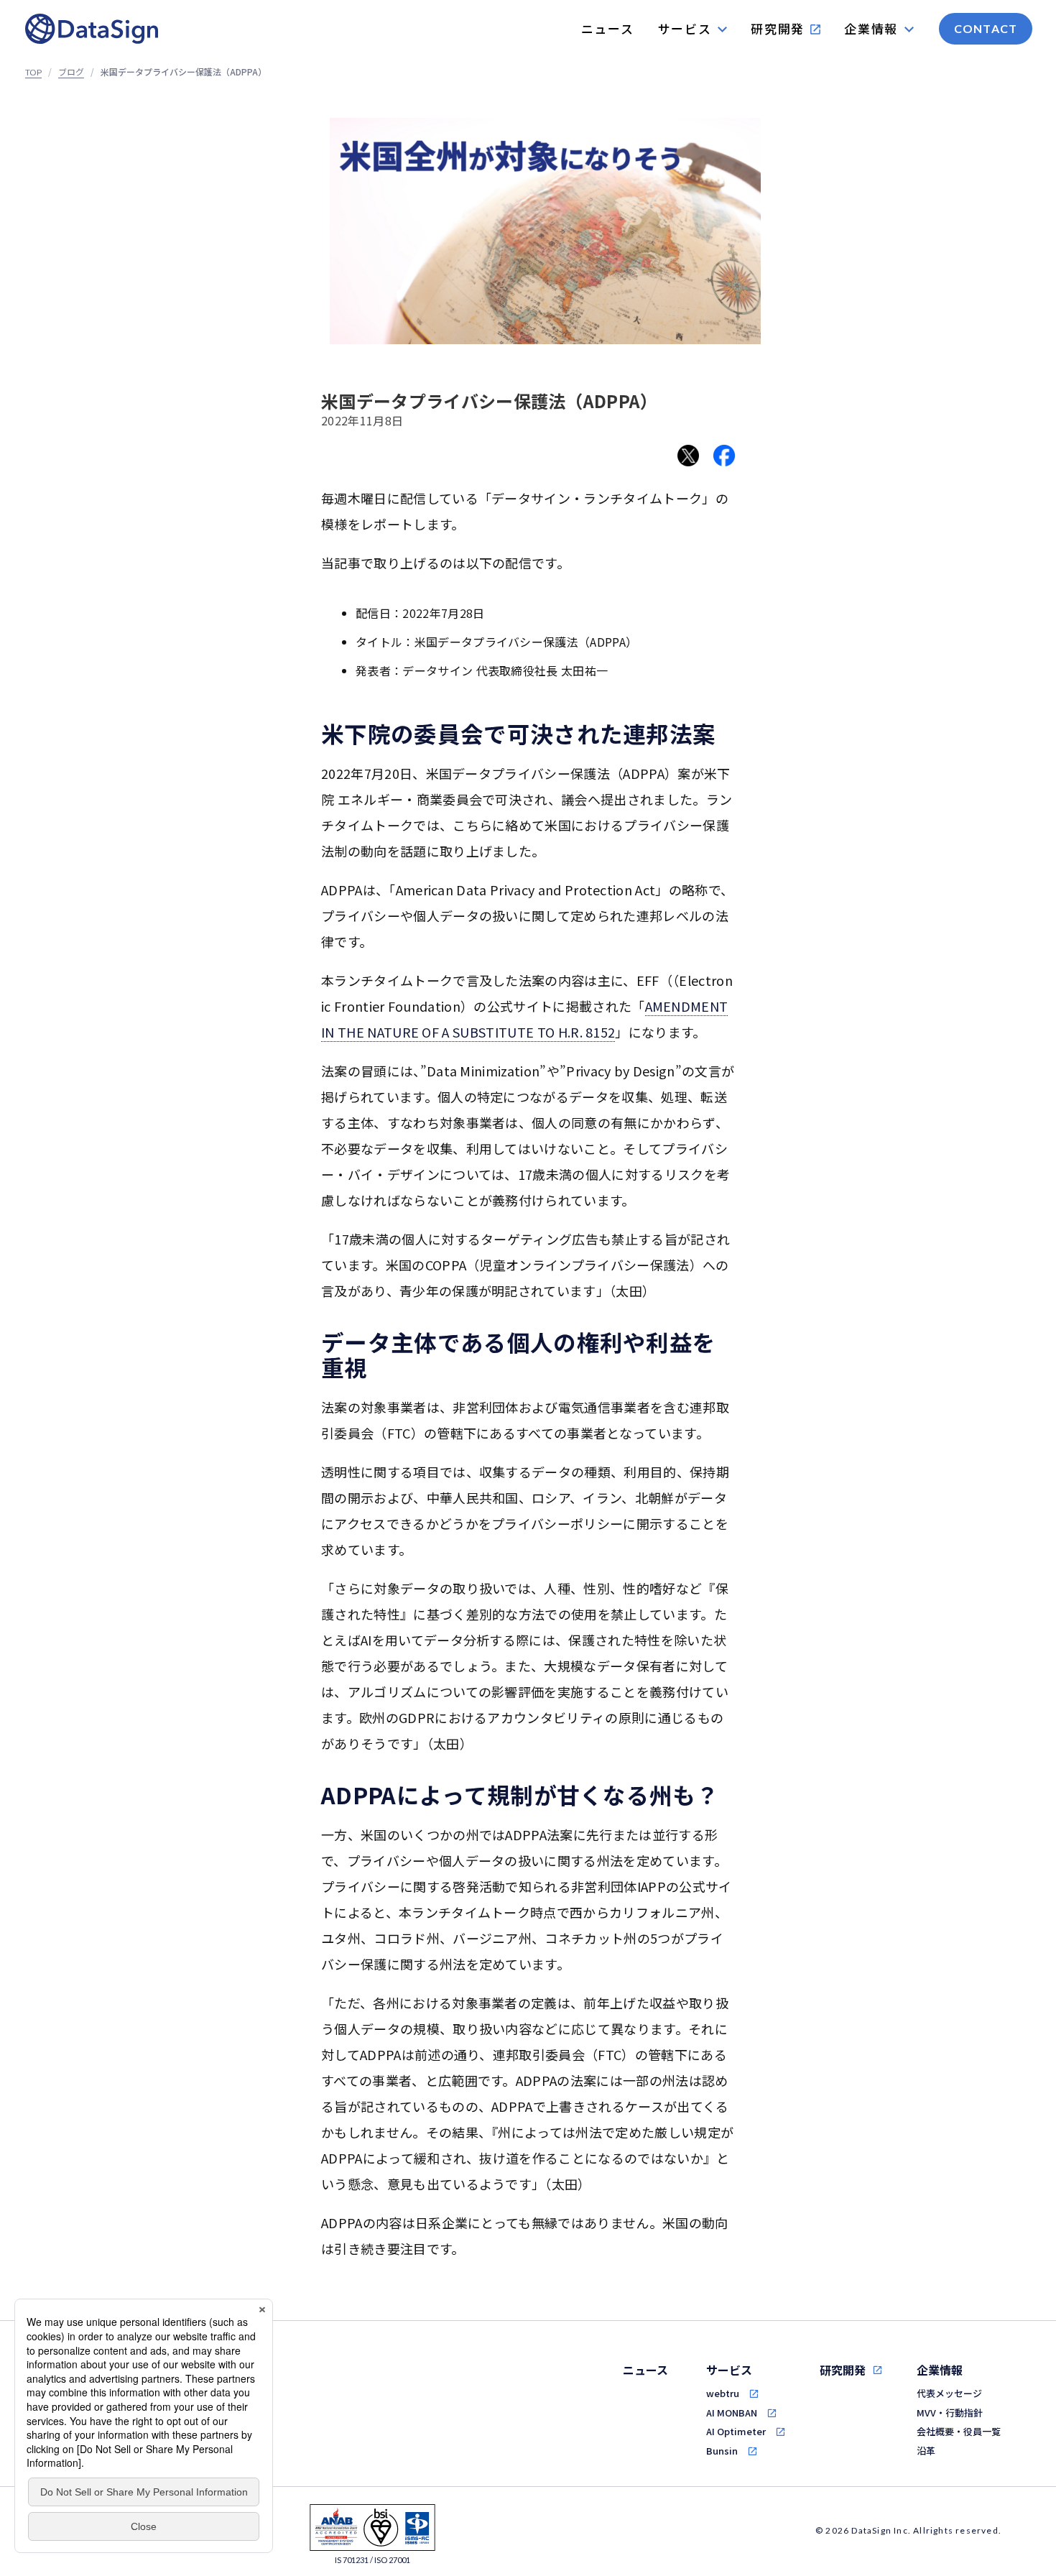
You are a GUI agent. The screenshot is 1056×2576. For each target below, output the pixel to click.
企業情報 (940, 2370)
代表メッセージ (949, 2393)
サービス (729, 2370)
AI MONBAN (732, 2413)
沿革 (926, 2451)
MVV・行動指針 (950, 2413)
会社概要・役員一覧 (959, 2431)
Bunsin (722, 2451)
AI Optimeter (736, 2431)
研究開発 (843, 2370)
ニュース (645, 2370)
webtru (723, 2393)
